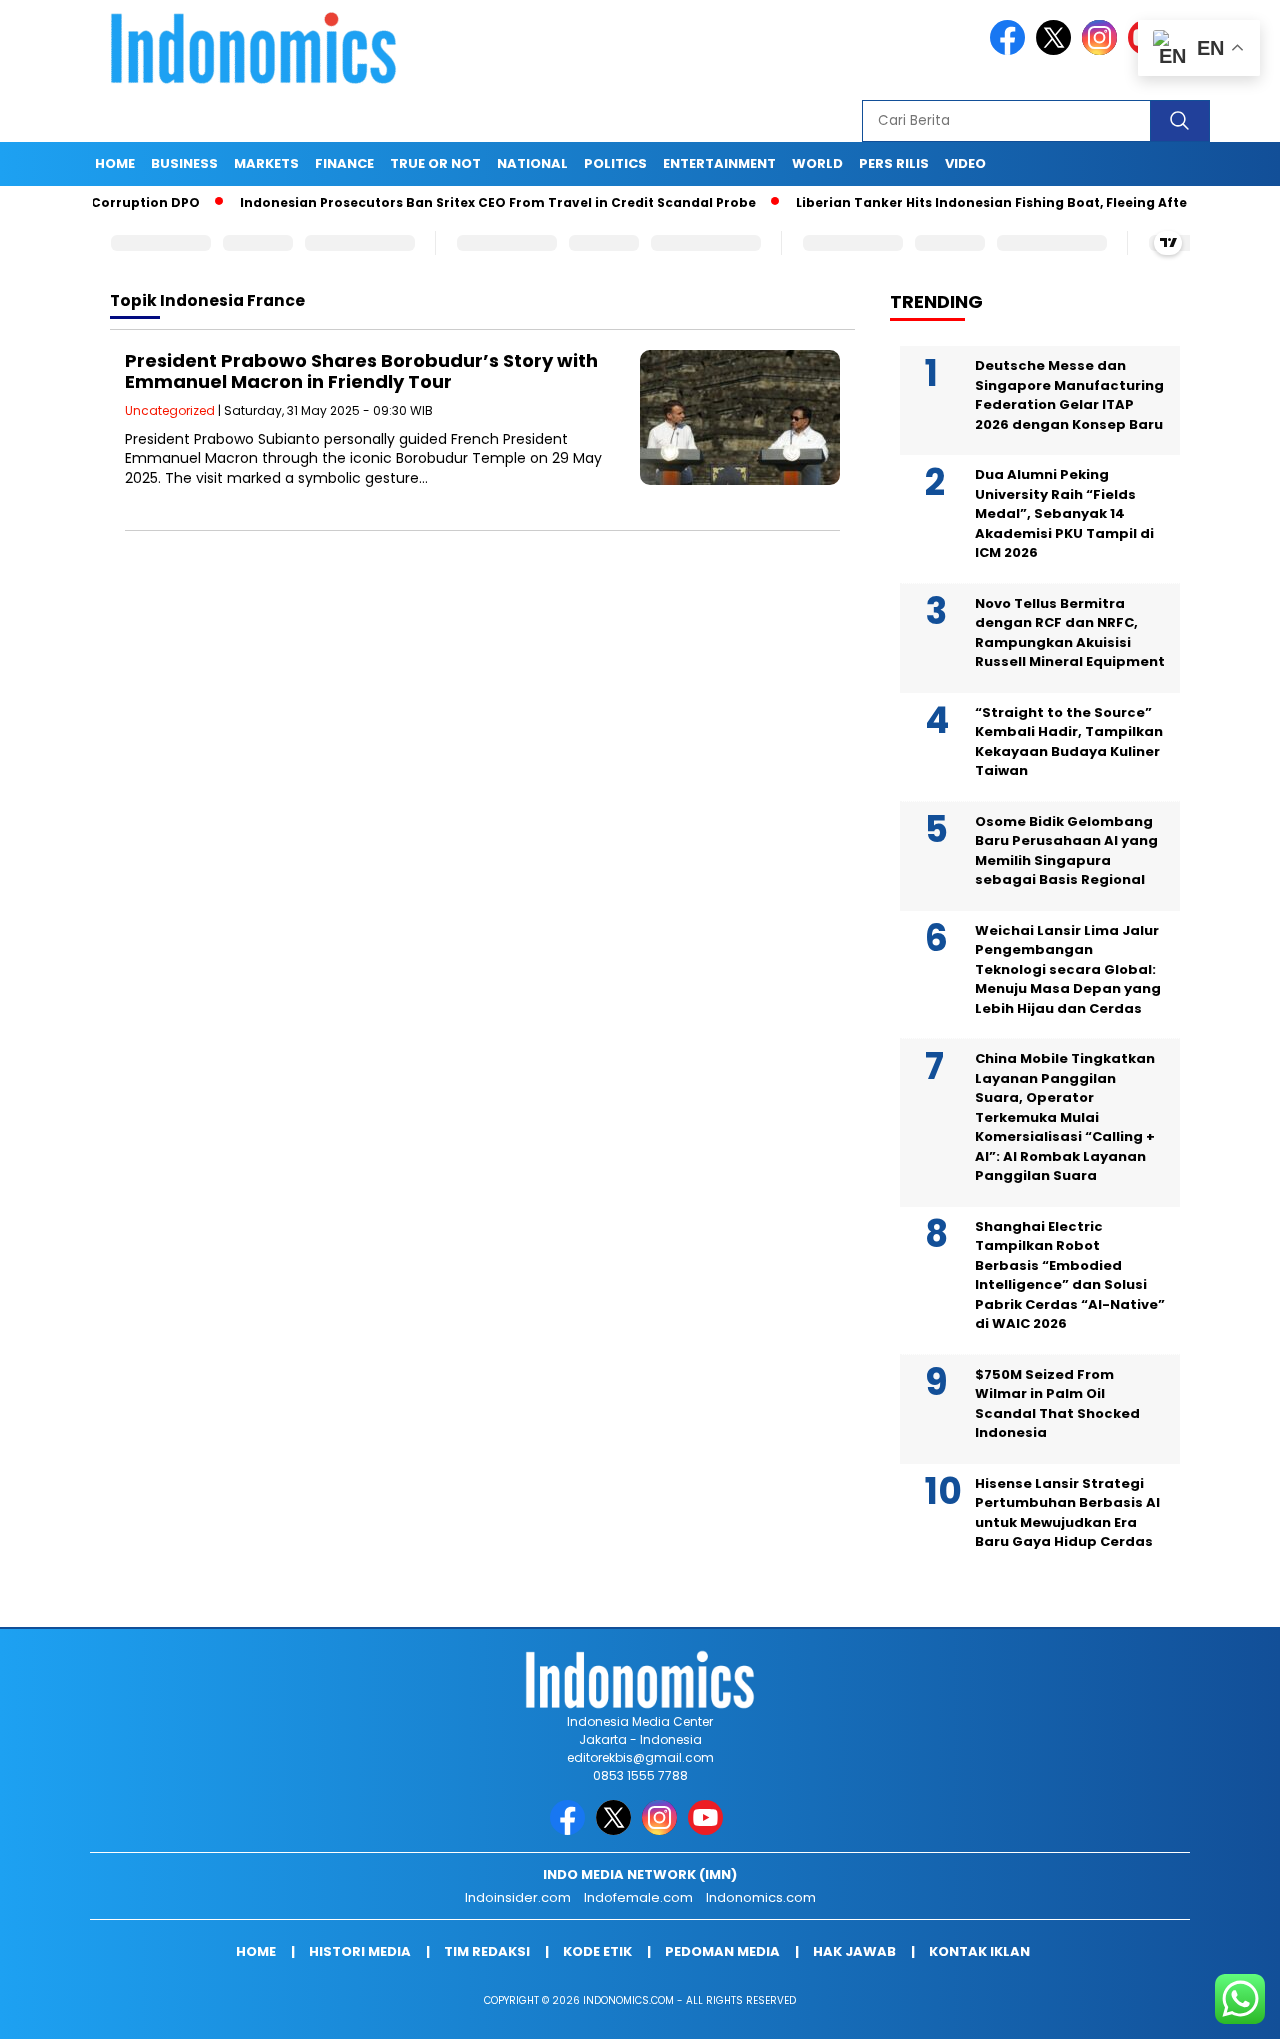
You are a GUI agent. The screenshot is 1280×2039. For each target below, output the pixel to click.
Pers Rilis (894, 163)
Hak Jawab (854, 1951)
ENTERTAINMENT (719, 163)
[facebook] (1011, 50)
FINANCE (344, 163)
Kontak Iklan (979, 1951)
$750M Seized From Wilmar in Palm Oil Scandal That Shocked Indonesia (1057, 1404)
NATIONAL (532, 163)
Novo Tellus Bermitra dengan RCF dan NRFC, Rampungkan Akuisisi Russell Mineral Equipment (1070, 633)
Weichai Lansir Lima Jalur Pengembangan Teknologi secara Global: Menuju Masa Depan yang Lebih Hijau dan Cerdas (1068, 969)
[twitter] (1057, 50)
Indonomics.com (761, 1897)
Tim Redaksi (487, 1951)
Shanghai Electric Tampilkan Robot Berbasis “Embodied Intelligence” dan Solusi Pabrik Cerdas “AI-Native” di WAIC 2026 (1070, 1275)
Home (115, 163)
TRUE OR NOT (435, 163)
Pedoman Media (722, 1951)
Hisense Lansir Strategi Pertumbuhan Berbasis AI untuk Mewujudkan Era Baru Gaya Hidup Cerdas (1067, 1513)
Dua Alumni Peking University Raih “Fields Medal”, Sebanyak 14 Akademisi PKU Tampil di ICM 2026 (1064, 513)
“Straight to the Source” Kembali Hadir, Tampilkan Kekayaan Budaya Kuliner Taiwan (1069, 742)
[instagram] (1103, 50)
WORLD (817, 163)
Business (184, 163)
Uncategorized (170, 410)
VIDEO (965, 163)
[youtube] (709, 1830)
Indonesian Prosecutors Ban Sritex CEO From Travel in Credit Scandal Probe (453, 202)
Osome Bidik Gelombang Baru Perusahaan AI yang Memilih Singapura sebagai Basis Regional (1066, 851)
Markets (266, 163)
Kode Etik (597, 1951)
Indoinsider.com (518, 1897)
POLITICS (615, 163)
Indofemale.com (638, 1897)
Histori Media (360, 1951)
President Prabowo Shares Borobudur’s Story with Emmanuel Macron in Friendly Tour (361, 371)
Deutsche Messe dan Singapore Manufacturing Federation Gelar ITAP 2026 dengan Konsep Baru (1069, 395)
